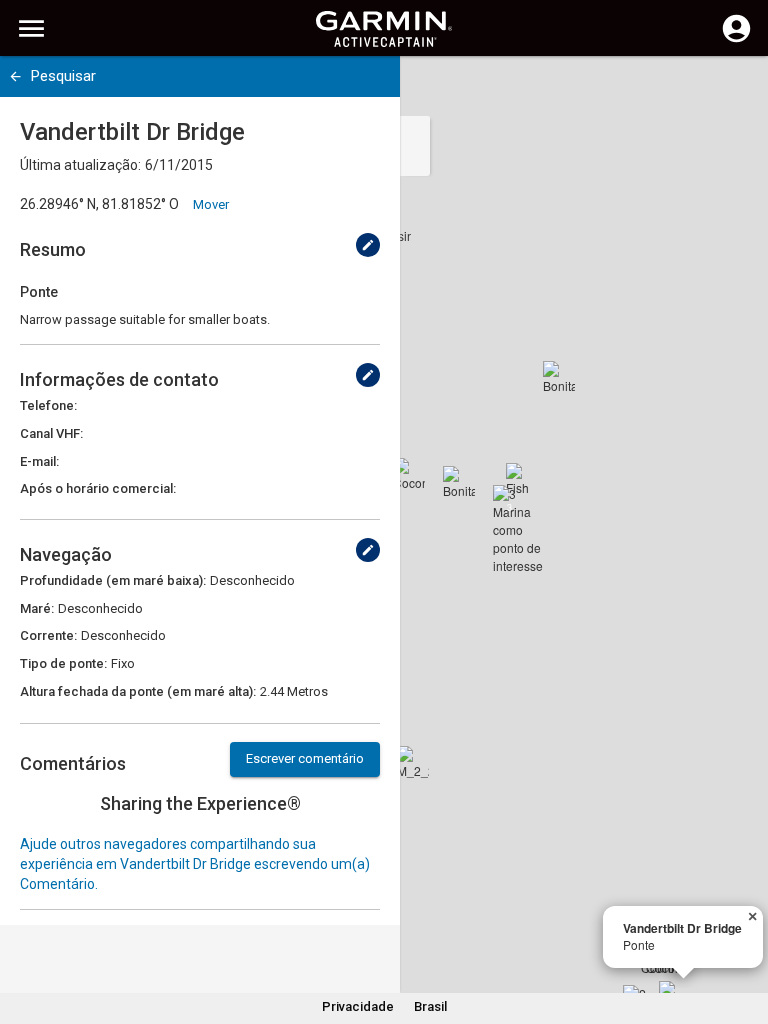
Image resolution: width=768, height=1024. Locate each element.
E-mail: (39, 461)
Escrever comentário (305, 758)
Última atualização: (80, 165)
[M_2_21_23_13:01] (413, 762)
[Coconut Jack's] (409, 474)
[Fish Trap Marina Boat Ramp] (522, 479)
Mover (211, 204)
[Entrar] (736, 40)
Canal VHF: (51, 433)
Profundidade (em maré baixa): (113, 580)
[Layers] (734, 90)
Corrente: (48, 635)
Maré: (37, 608)
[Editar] (368, 245)
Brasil (430, 1006)
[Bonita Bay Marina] (559, 377)
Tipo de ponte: (63, 663)
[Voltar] (15, 76)
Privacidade (358, 1006)
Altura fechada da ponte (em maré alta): (138, 691)
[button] (743, 933)
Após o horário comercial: (98, 488)
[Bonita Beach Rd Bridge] (459, 482)
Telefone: (48, 405)
